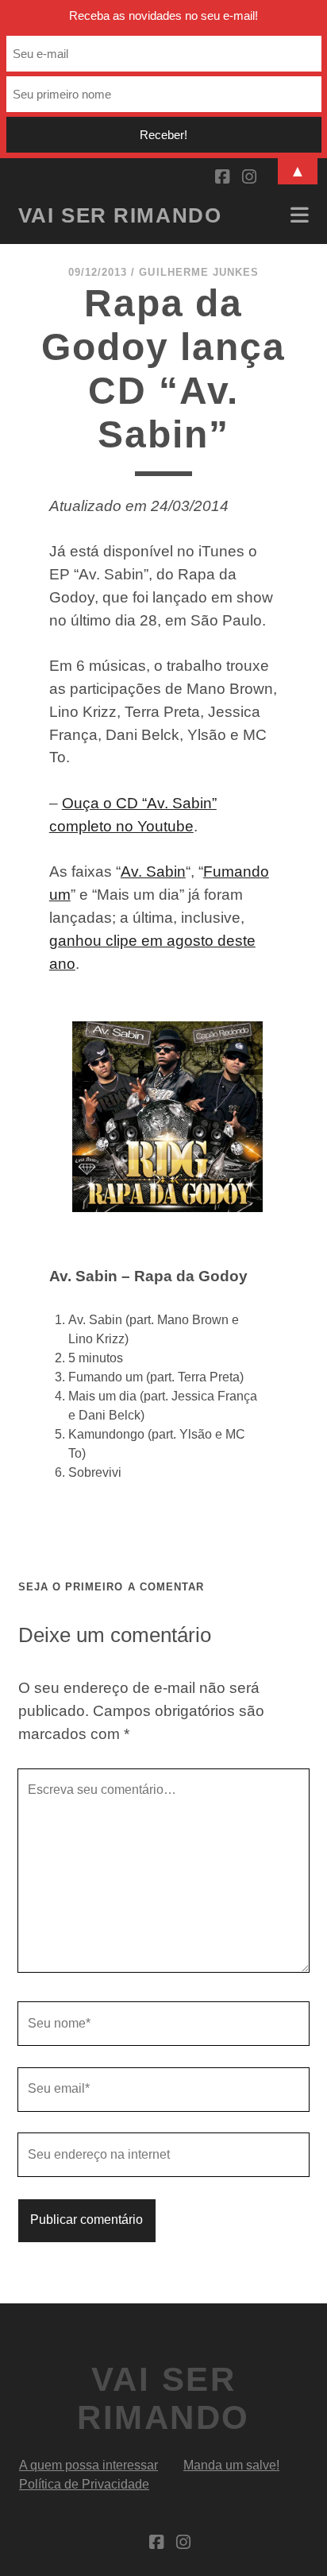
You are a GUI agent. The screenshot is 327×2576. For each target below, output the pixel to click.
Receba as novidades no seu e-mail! (163, 15)
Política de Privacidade (84, 2484)
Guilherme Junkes (199, 272)
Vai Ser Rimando (120, 215)
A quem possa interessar (88, 2465)
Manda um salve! (231, 2465)
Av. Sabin (153, 872)
